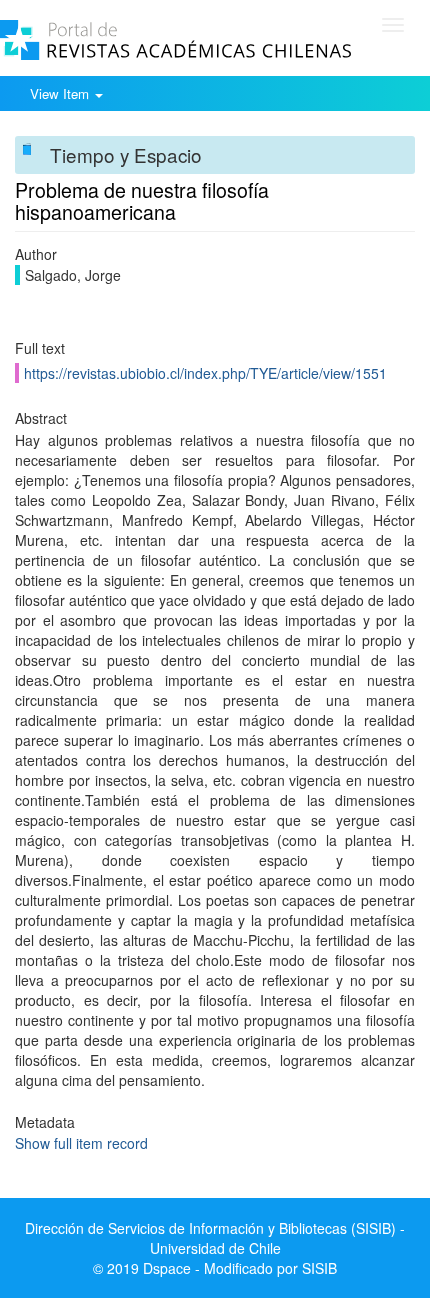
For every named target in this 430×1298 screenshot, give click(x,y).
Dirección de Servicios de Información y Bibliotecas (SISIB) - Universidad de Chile (215, 1238)
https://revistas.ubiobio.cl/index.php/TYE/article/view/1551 (205, 373)
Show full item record (81, 1143)
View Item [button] (61, 93)
